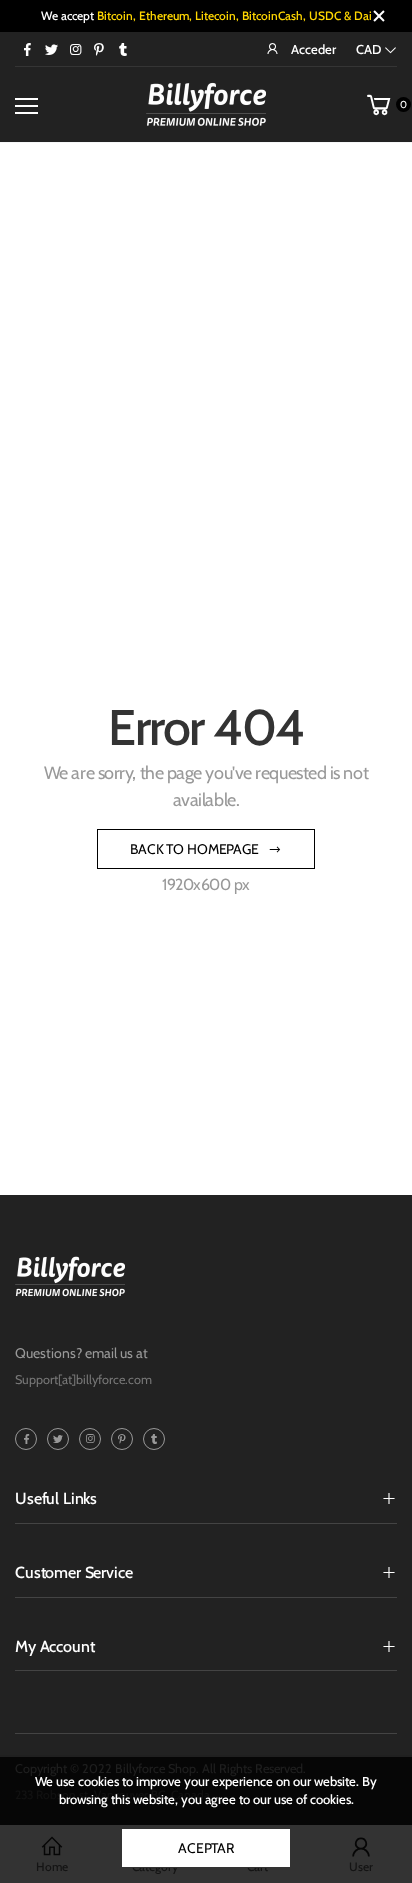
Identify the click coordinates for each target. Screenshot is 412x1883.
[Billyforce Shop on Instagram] (75, 49)
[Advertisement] (206, 359)
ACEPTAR (206, 1848)
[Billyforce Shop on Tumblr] (123, 49)
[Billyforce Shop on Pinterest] (99, 49)
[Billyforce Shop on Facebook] (27, 49)
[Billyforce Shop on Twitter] (51, 49)
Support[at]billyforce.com (83, 1379)
